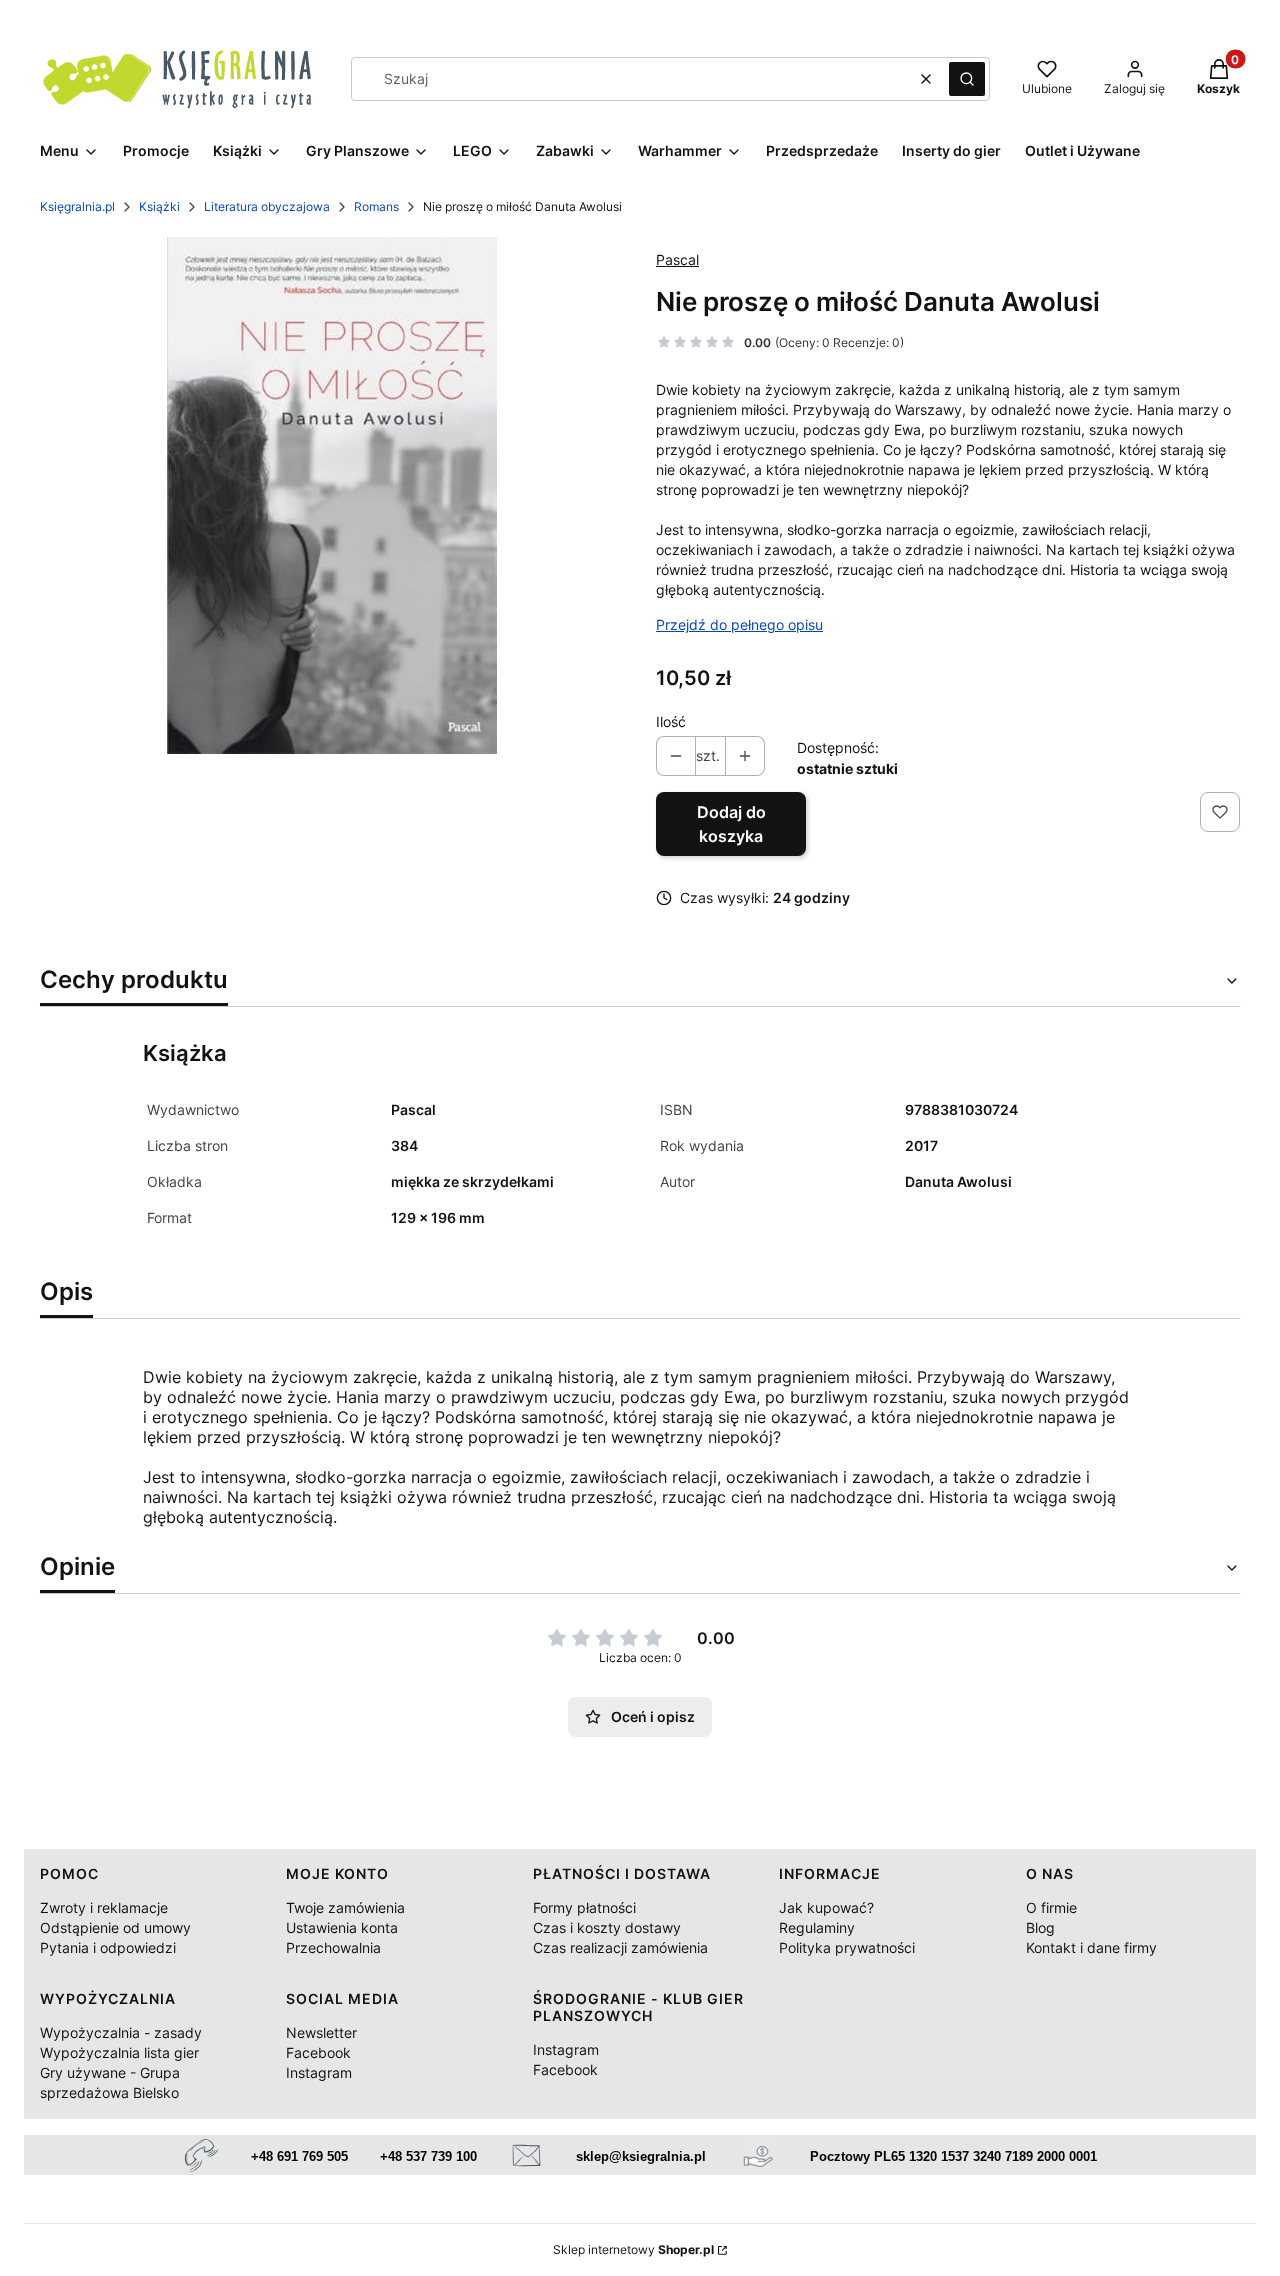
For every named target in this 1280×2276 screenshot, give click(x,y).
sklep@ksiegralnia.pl (641, 2156)
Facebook (318, 2052)
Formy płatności (584, 1907)
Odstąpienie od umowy (115, 1927)
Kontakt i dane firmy (1091, 1947)
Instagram (319, 2072)
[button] (967, 79)
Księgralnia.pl (77, 206)
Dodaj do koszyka (731, 824)
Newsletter (321, 2032)
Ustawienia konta (342, 1927)
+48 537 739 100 (428, 2156)
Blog (1040, 1927)
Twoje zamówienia (345, 1907)
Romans (376, 206)
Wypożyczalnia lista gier (119, 2052)
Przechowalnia (333, 1947)
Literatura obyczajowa (267, 206)
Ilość (671, 721)
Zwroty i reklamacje (104, 1907)
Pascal (677, 259)
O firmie (1051, 1907)
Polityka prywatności (847, 1947)
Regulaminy (817, 1927)
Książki (159, 206)
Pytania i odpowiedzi (108, 1947)
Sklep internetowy (633, 2249)
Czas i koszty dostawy (607, 1927)
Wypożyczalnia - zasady (121, 2032)
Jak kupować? (826, 1907)
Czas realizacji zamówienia (620, 1947)
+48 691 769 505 (299, 2156)
